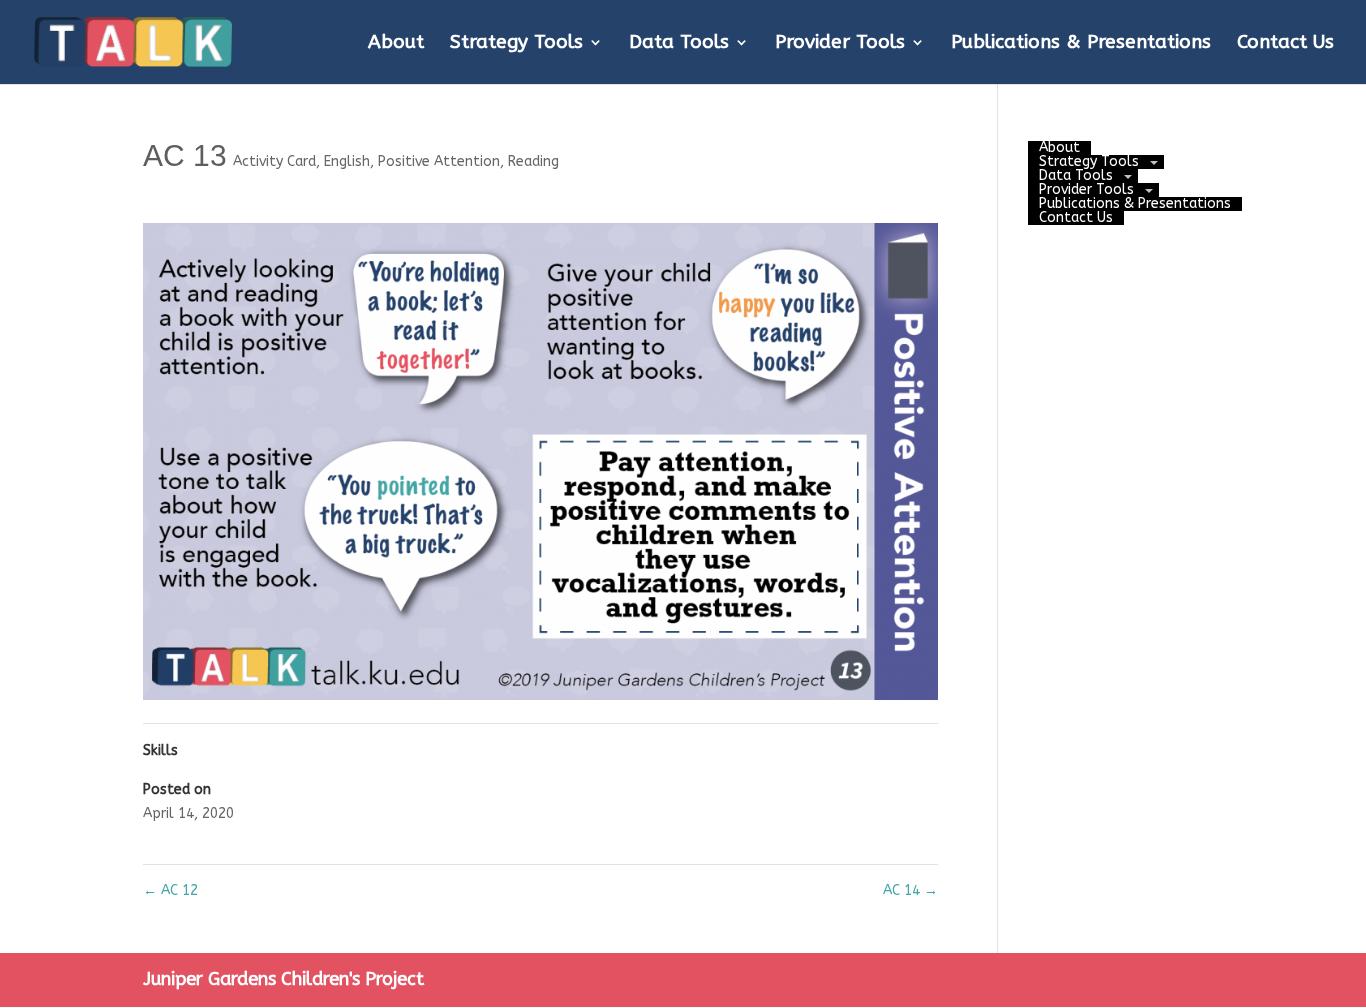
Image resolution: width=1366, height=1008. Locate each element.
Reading (533, 161)
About (396, 44)
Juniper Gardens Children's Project (283, 979)
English (347, 161)
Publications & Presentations (1081, 44)
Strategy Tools (516, 44)
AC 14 (910, 890)
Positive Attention (439, 161)
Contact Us (1285, 44)
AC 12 (170, 890)
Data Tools (679, 44)
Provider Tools (840, 44)
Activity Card (274, 161)
